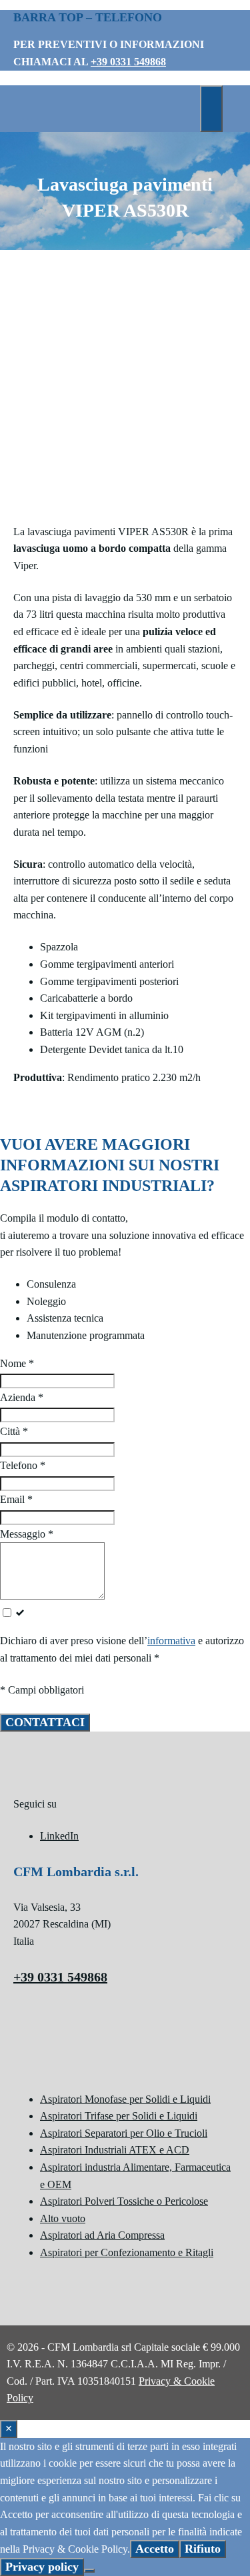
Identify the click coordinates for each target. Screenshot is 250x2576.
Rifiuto (203, 2549)
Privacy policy (42, 2567)
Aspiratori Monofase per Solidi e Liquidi (125, 2099)
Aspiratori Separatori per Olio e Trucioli (124, 2133)
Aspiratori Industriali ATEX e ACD (115, 2150)
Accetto (155, 2549)
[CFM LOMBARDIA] (100, 130)
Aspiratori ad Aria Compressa (102, 2235)
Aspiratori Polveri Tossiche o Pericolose (124, 2201)
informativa (171, 1641)
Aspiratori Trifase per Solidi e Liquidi (119, 2116)
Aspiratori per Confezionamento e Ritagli (127, 2252)
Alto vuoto (63, 2218)
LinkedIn (59, 1836)
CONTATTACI (45, 1722)
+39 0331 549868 (128, 62)
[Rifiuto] (89, 2571)
